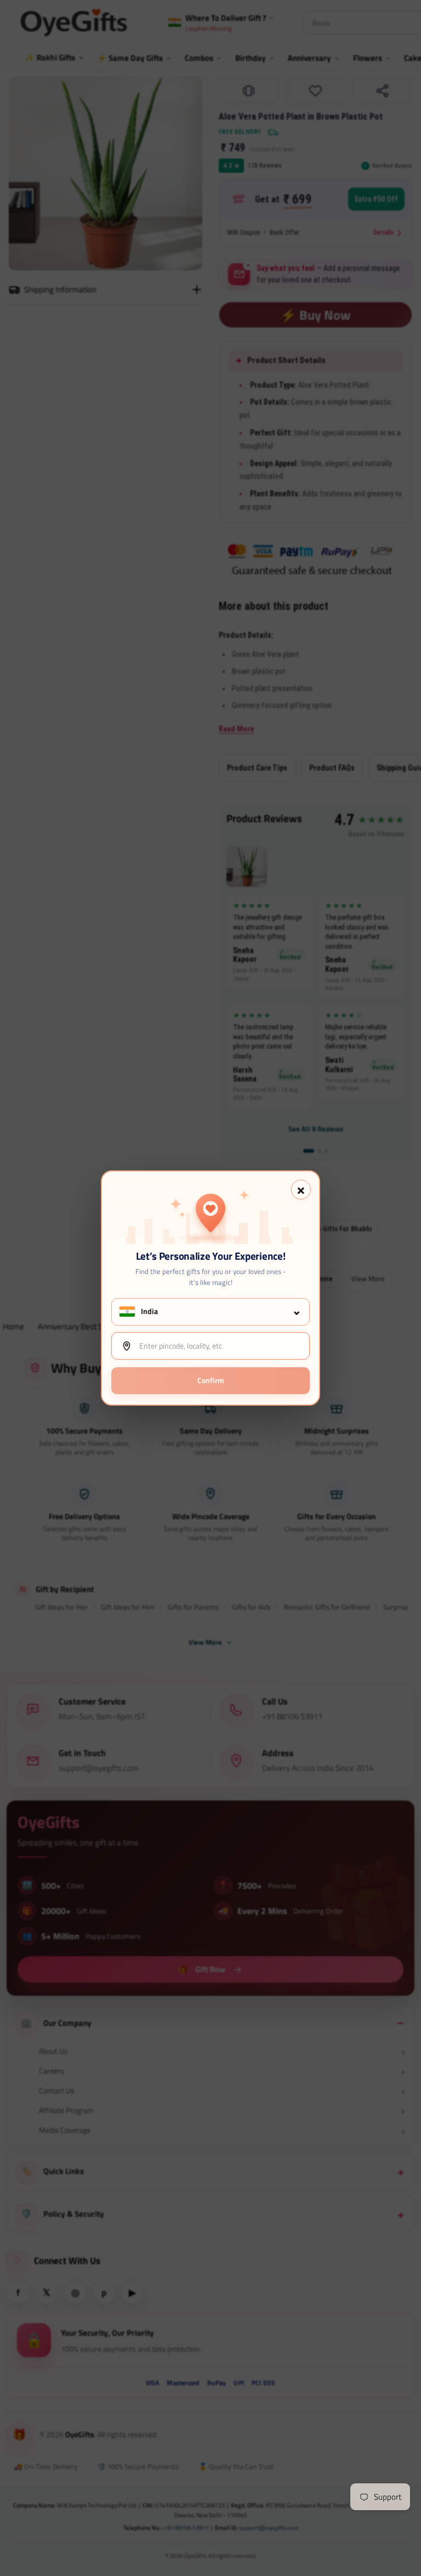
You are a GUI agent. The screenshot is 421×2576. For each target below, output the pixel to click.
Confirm (211, 1380)
